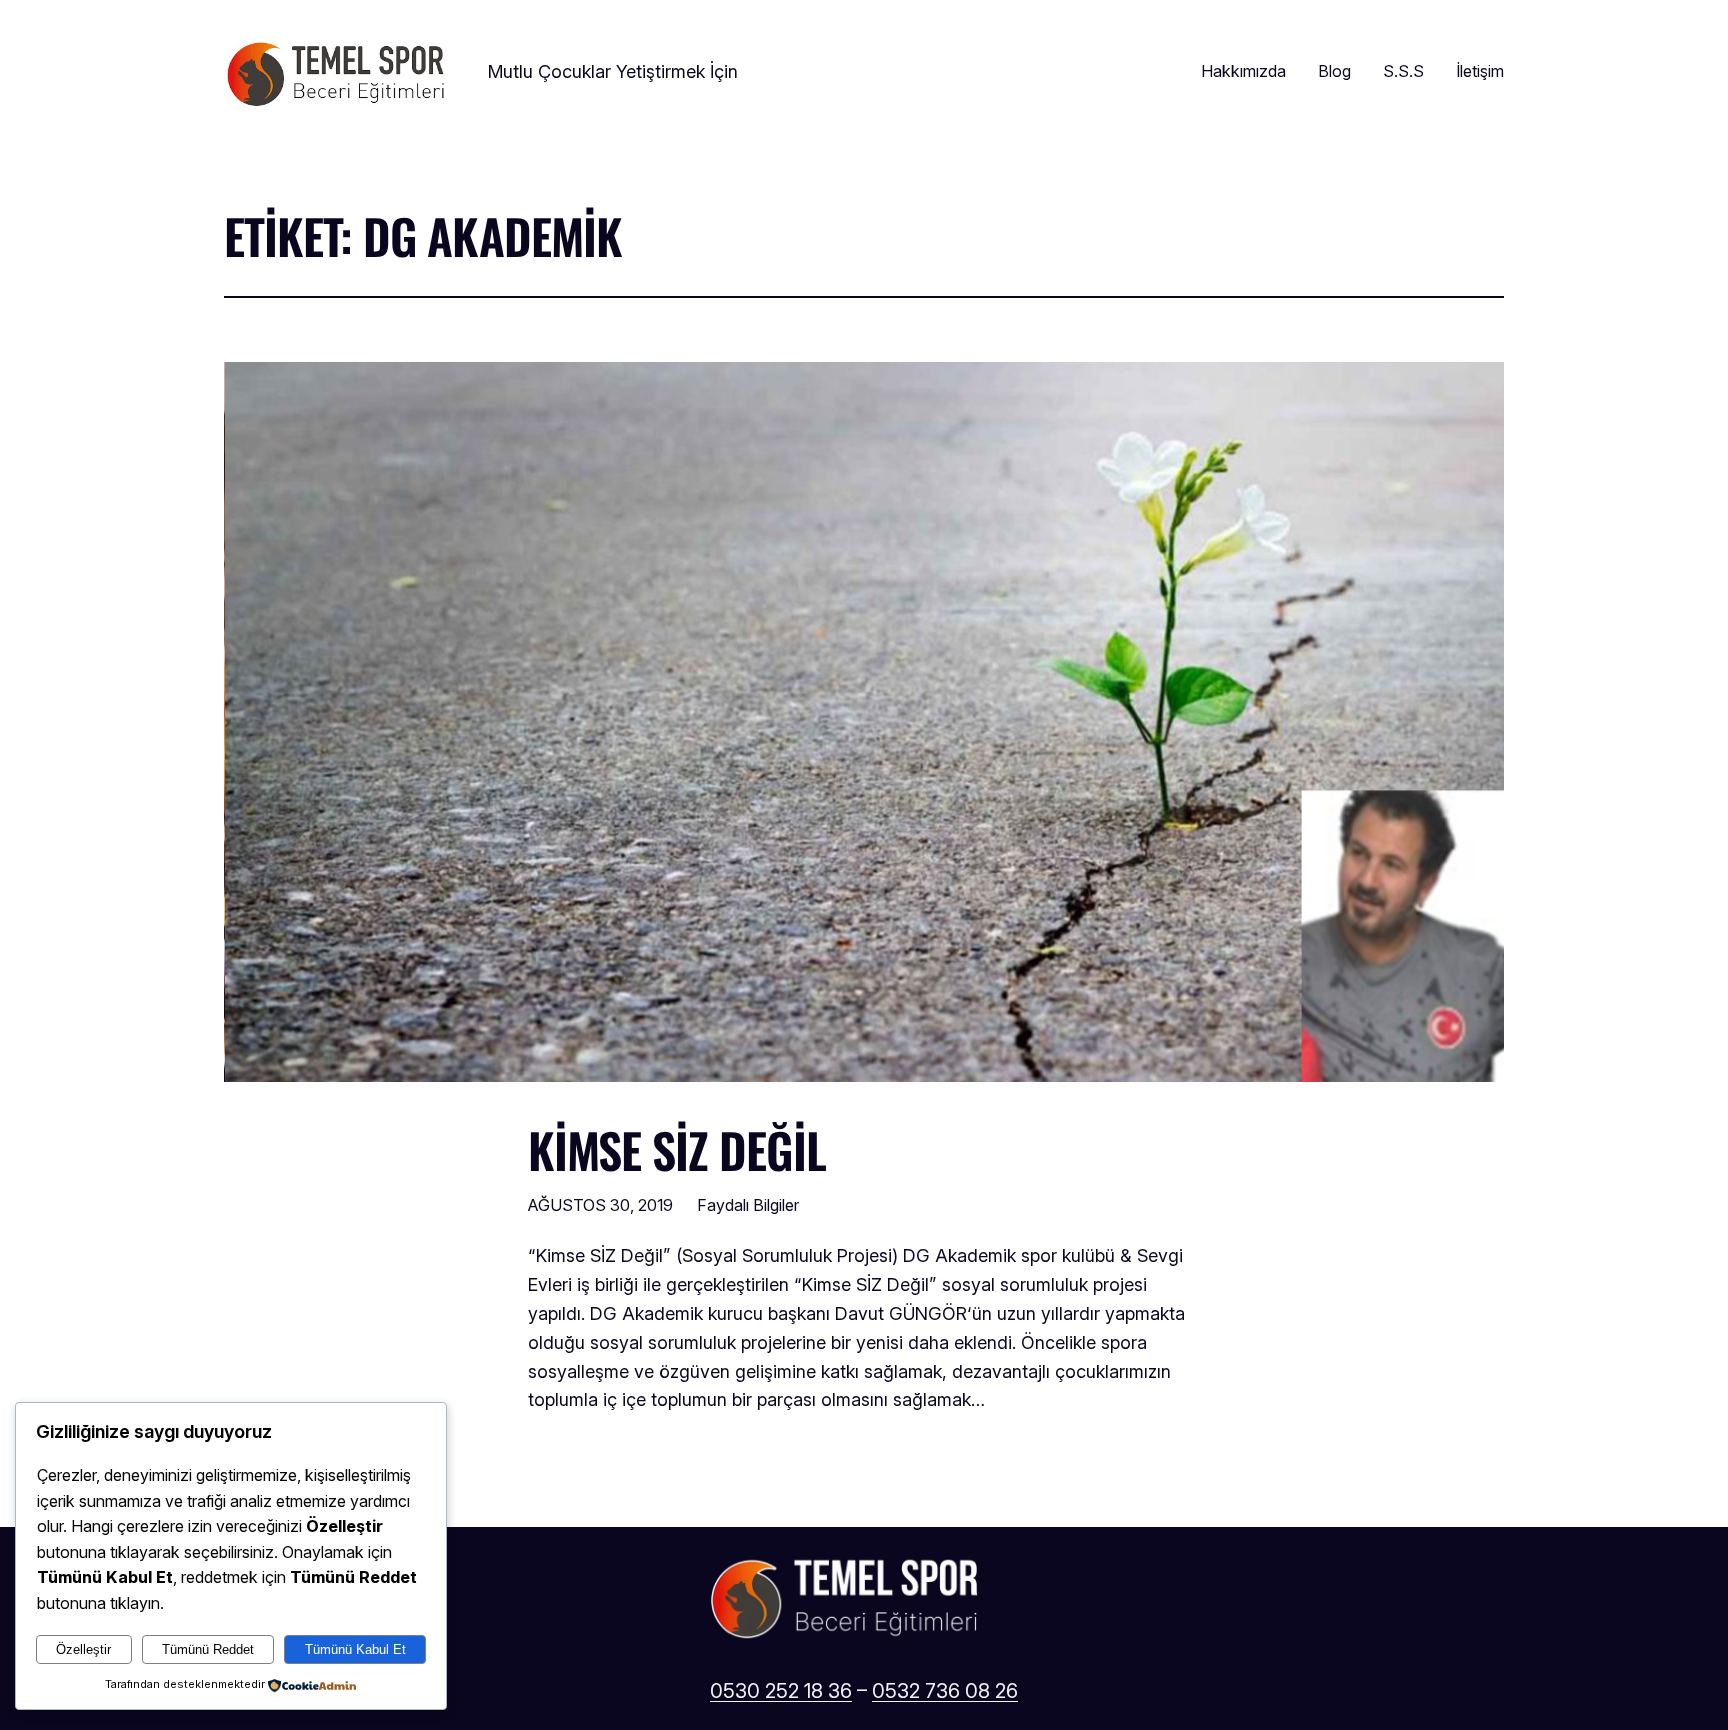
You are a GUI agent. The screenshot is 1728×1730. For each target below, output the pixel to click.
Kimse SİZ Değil (677, 1149)
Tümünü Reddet (208, 1649)
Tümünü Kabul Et (355, 1649)
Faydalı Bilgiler (748, 1205)
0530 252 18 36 (781, 1691)
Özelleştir (83, 1649)
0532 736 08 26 (945, 1691)
